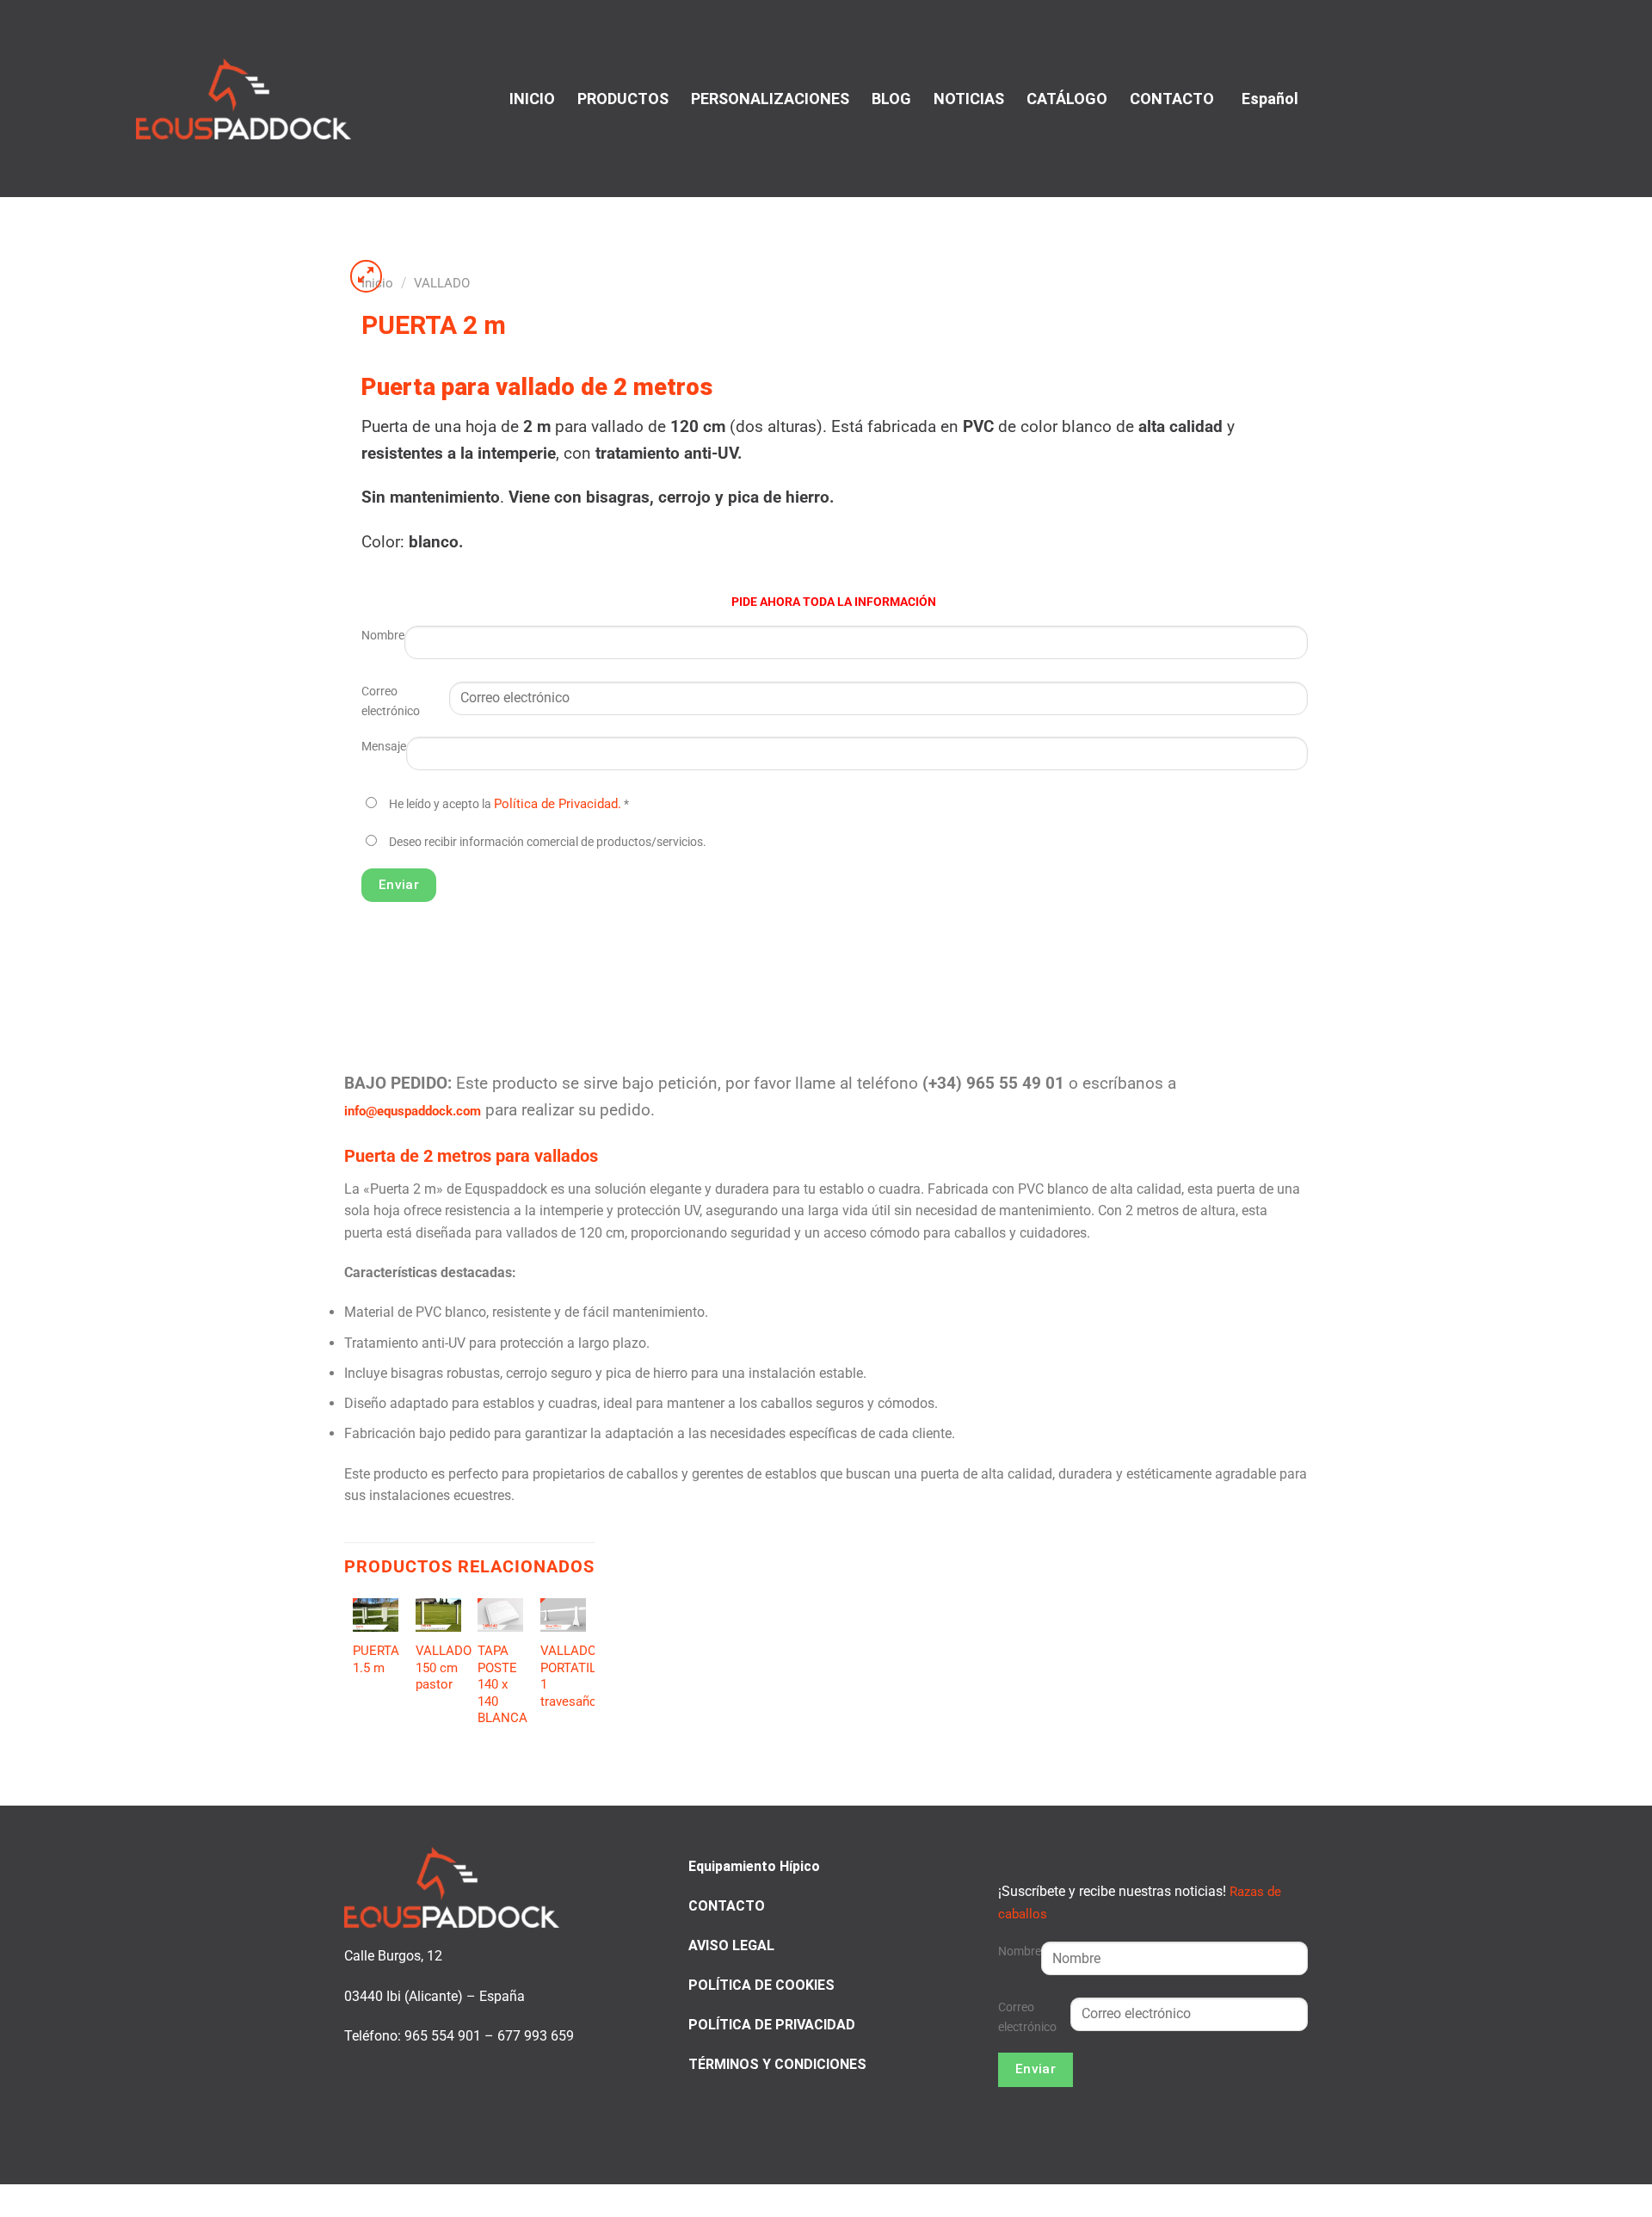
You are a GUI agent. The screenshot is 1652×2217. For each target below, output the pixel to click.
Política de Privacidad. (558, 804)
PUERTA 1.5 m (376, 1659)
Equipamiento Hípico (754, 1866)
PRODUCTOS (623, 99)
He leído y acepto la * (509, 804)
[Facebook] (1481, 97)
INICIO (532, 99)
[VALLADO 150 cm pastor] (438, 1615)
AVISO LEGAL (731, 1945)
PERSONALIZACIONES (770, 99)
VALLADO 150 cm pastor (444, 1667)
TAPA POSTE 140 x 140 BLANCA (502, 1684)
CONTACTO (1172, 99)
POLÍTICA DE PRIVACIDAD (772, 2025)
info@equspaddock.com (413, 1111)
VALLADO (442, 283)
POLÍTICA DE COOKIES (761, 1985)
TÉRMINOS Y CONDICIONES (777, 2064)
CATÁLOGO (1067, 99)
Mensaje (384, 747)
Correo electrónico (391, 701)
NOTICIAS (969, 99)
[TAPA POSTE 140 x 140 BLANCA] (500, 1615)
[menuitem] (1267, 99)
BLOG (891, 99)
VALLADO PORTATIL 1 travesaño (569, 1676)
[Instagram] (1502, 97)
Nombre (383, 636)
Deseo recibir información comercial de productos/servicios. (548, 842)
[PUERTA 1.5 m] (376, 1615)
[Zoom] (367, 276)
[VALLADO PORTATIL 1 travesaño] (563, 1615)
